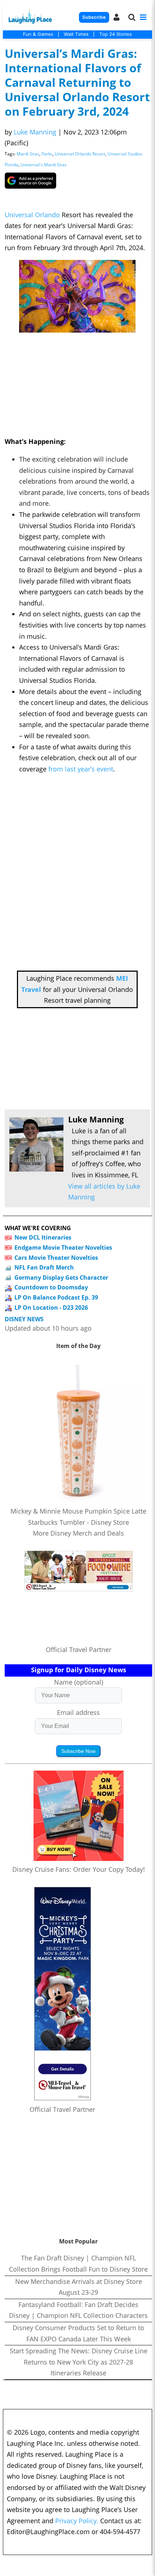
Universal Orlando (32, 215)
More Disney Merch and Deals (78, 1533)
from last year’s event (81, 769)
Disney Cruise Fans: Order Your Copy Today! (79, 1869)
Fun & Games (38, 34)
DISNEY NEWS (24, 1319)
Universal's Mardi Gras (44, 165)
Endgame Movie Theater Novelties (63, 1248)
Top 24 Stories (116, 34)
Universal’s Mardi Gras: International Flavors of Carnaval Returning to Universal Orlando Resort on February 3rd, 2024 (77, 82)
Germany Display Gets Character (61, 1278)
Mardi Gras (28, 154)
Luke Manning (35, 132)
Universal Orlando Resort (80, 154)
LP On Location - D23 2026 (51, 1308)
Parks (47, 154)
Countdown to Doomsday (51, 1287)
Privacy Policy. (77, 2521)
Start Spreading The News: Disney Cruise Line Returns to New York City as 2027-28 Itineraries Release (79, 2362)
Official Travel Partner (79, 1649)
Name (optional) (79, 1682)
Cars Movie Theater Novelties (56, 1258)
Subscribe (94, 17)
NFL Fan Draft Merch (44, 1267)
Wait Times (76, 34)
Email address (78, 1712)
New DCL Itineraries (43, 1237)
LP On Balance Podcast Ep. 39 (56, 1297)
